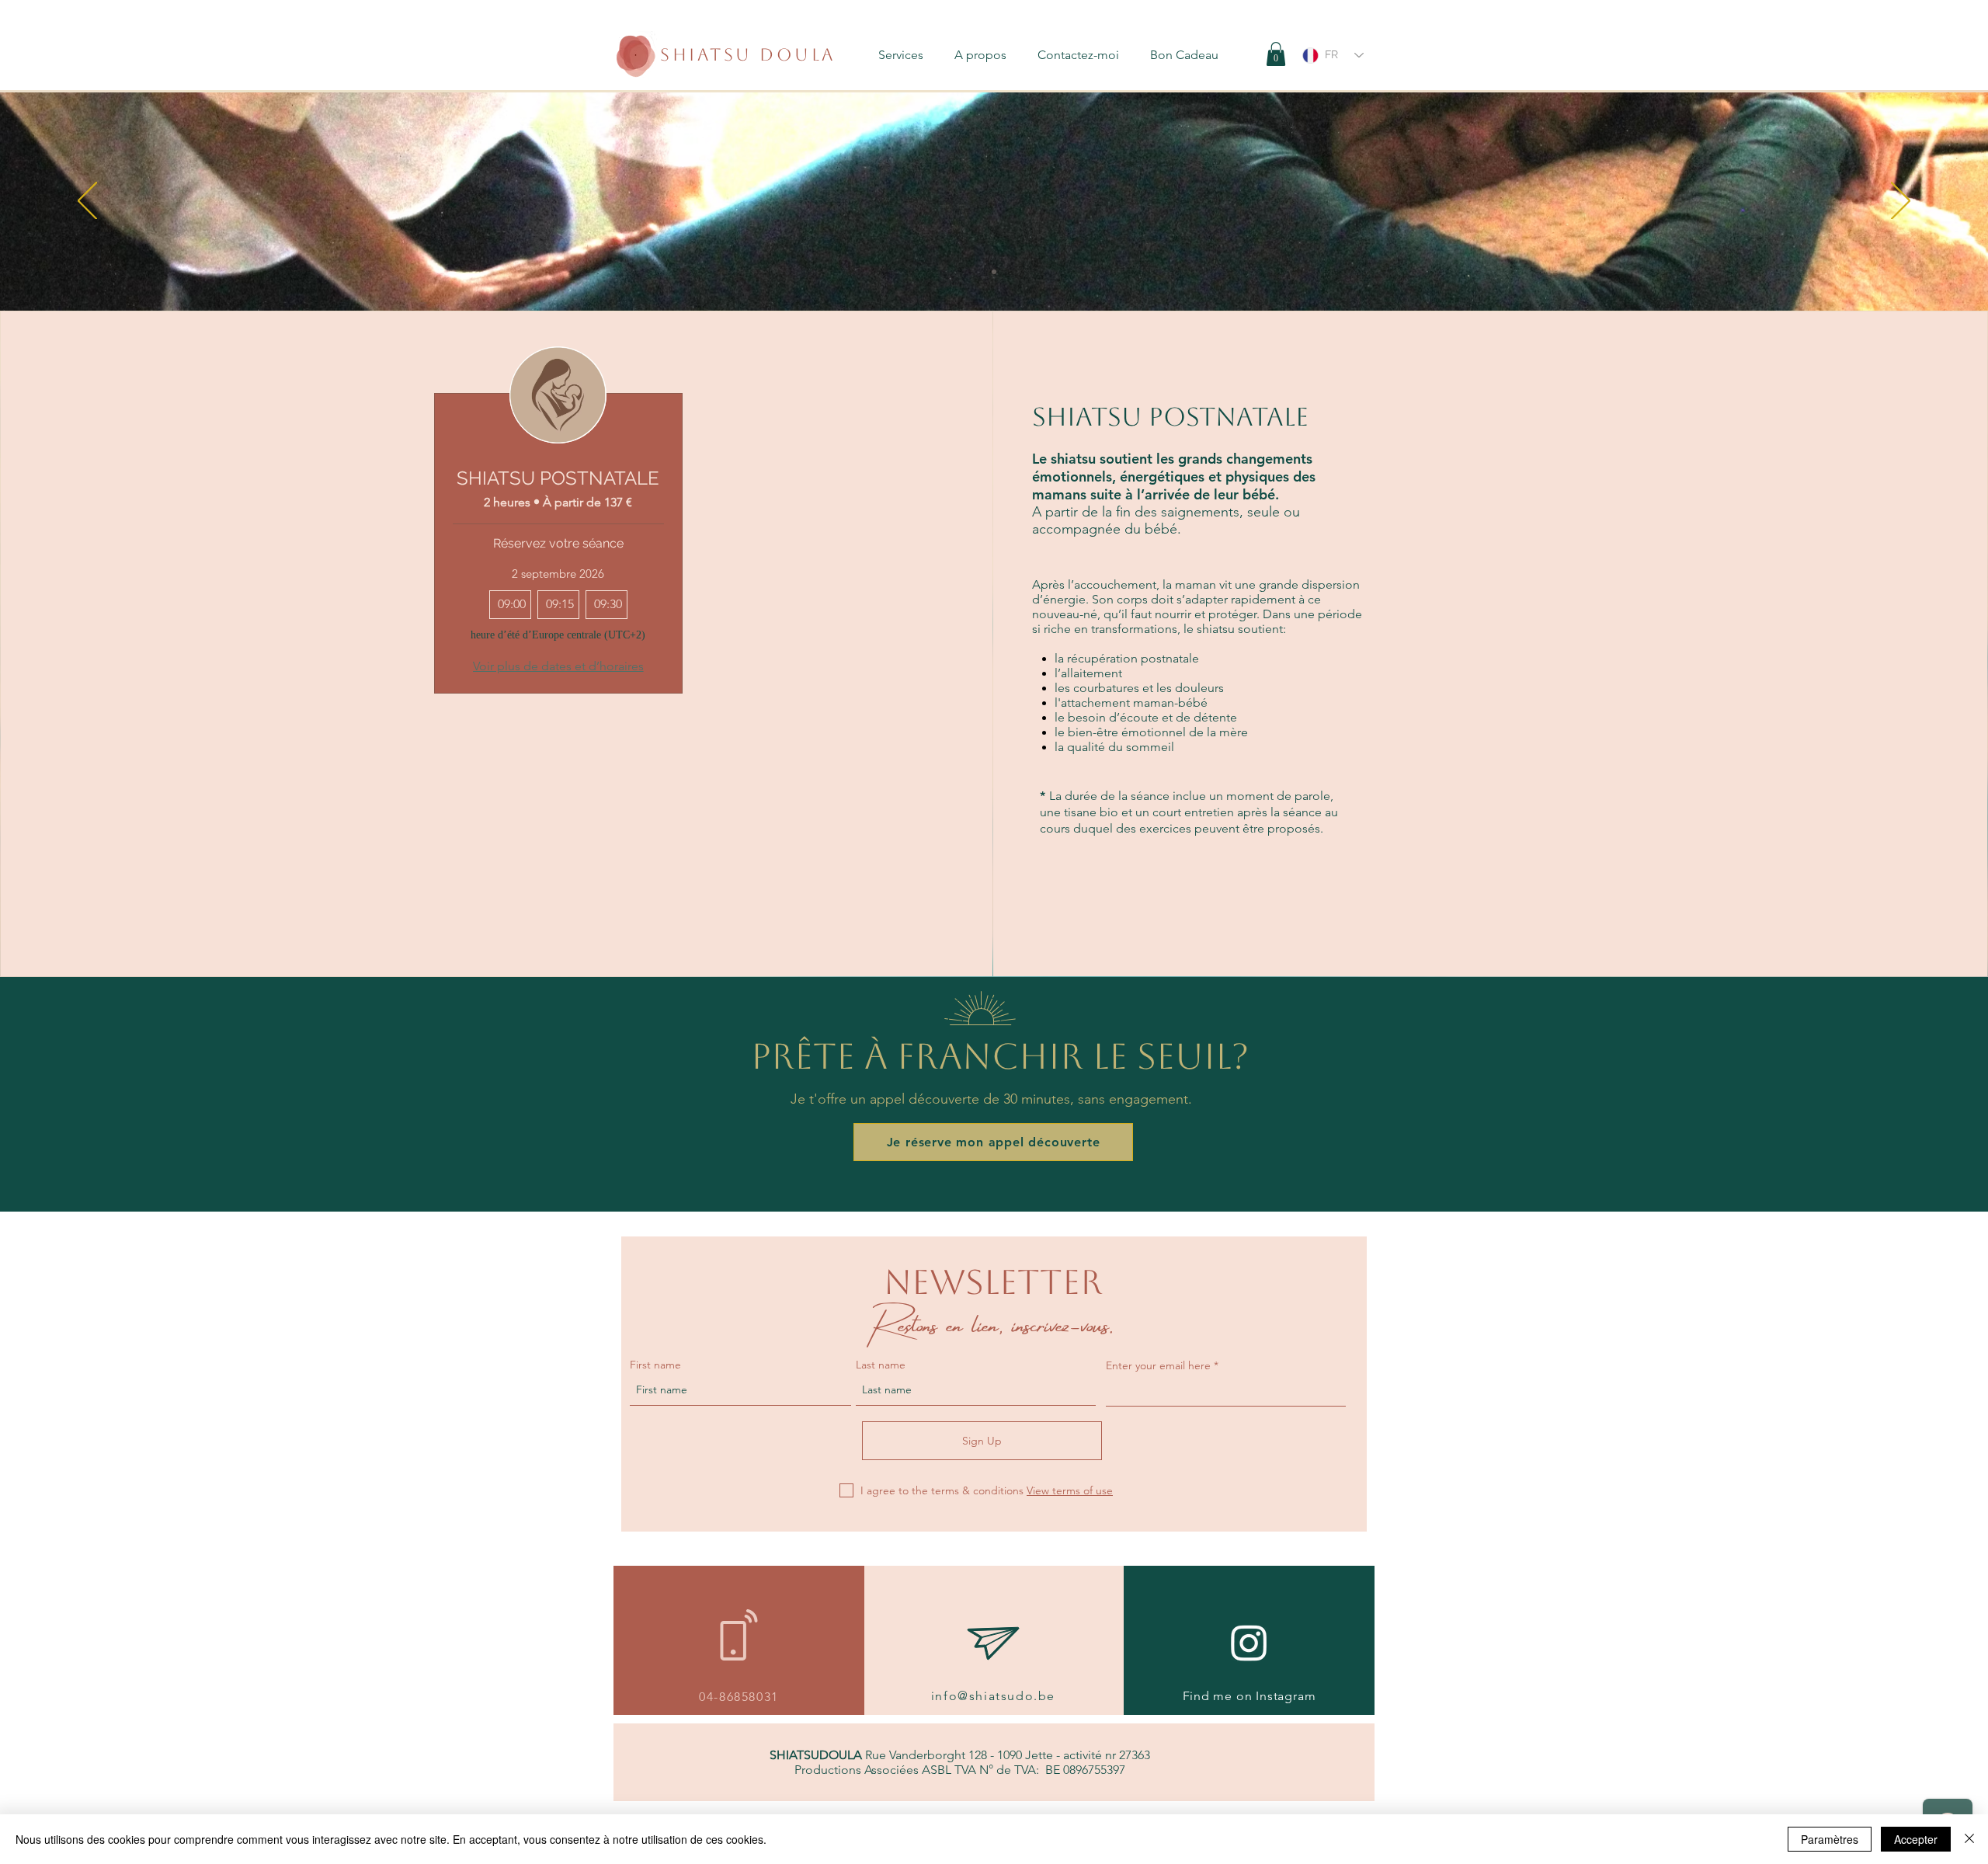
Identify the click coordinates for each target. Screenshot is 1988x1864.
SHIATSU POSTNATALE (558, 478)
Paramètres (1830, 1839)
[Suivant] (1901, 202)
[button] (909, 55)
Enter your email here (1158, 1365)
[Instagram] (1249, 1642)
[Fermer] (1969, 1839)
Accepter (1916, 1839)
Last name (881, 1365)
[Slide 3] (994, 272)
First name (655, 1365)
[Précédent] (87, 202)
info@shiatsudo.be (993, 1696)
